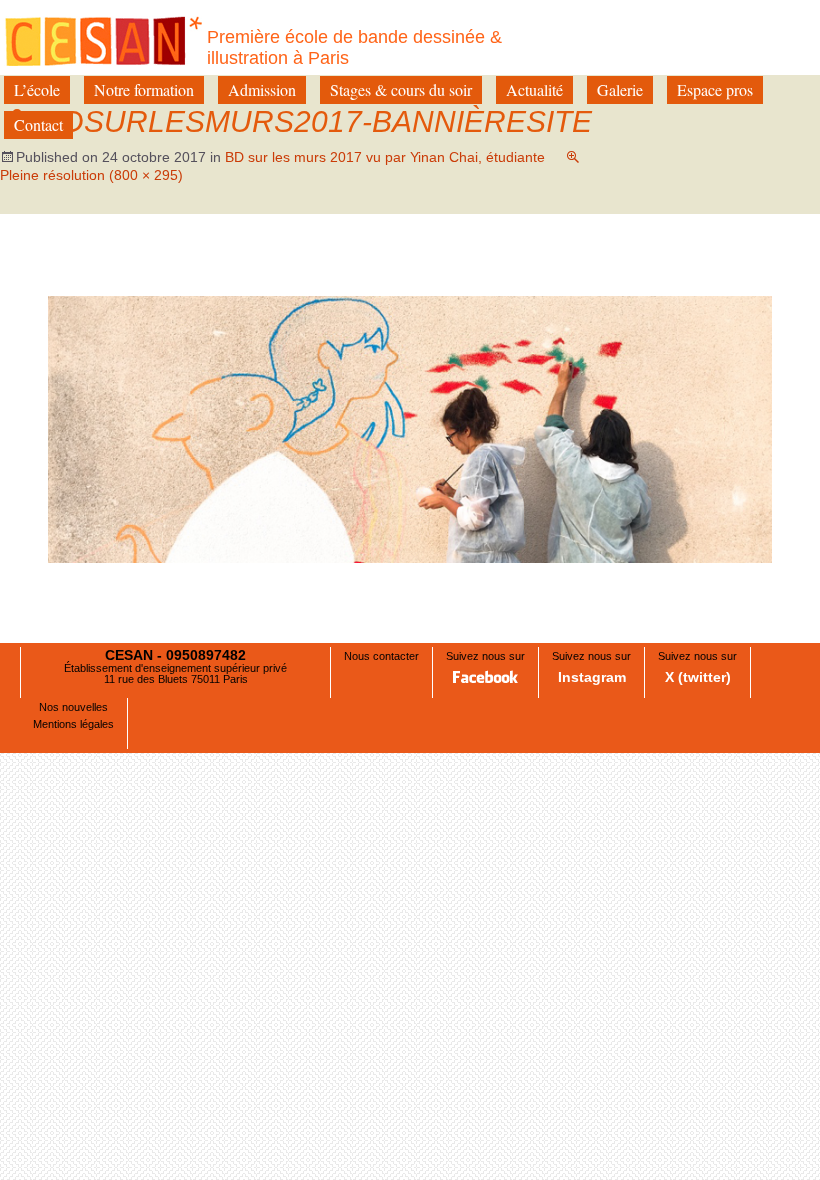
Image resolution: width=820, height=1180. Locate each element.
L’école (37, 89)
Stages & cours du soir (401, 89)
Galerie (620, 89)
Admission (262, 89)
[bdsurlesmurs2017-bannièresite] (410, 428)
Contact (38, 124)
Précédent (102, 275)
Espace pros (715, 89)
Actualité (534, 89)
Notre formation (144, 89)
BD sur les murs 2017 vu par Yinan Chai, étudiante (385, 157)
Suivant (727, 275)
